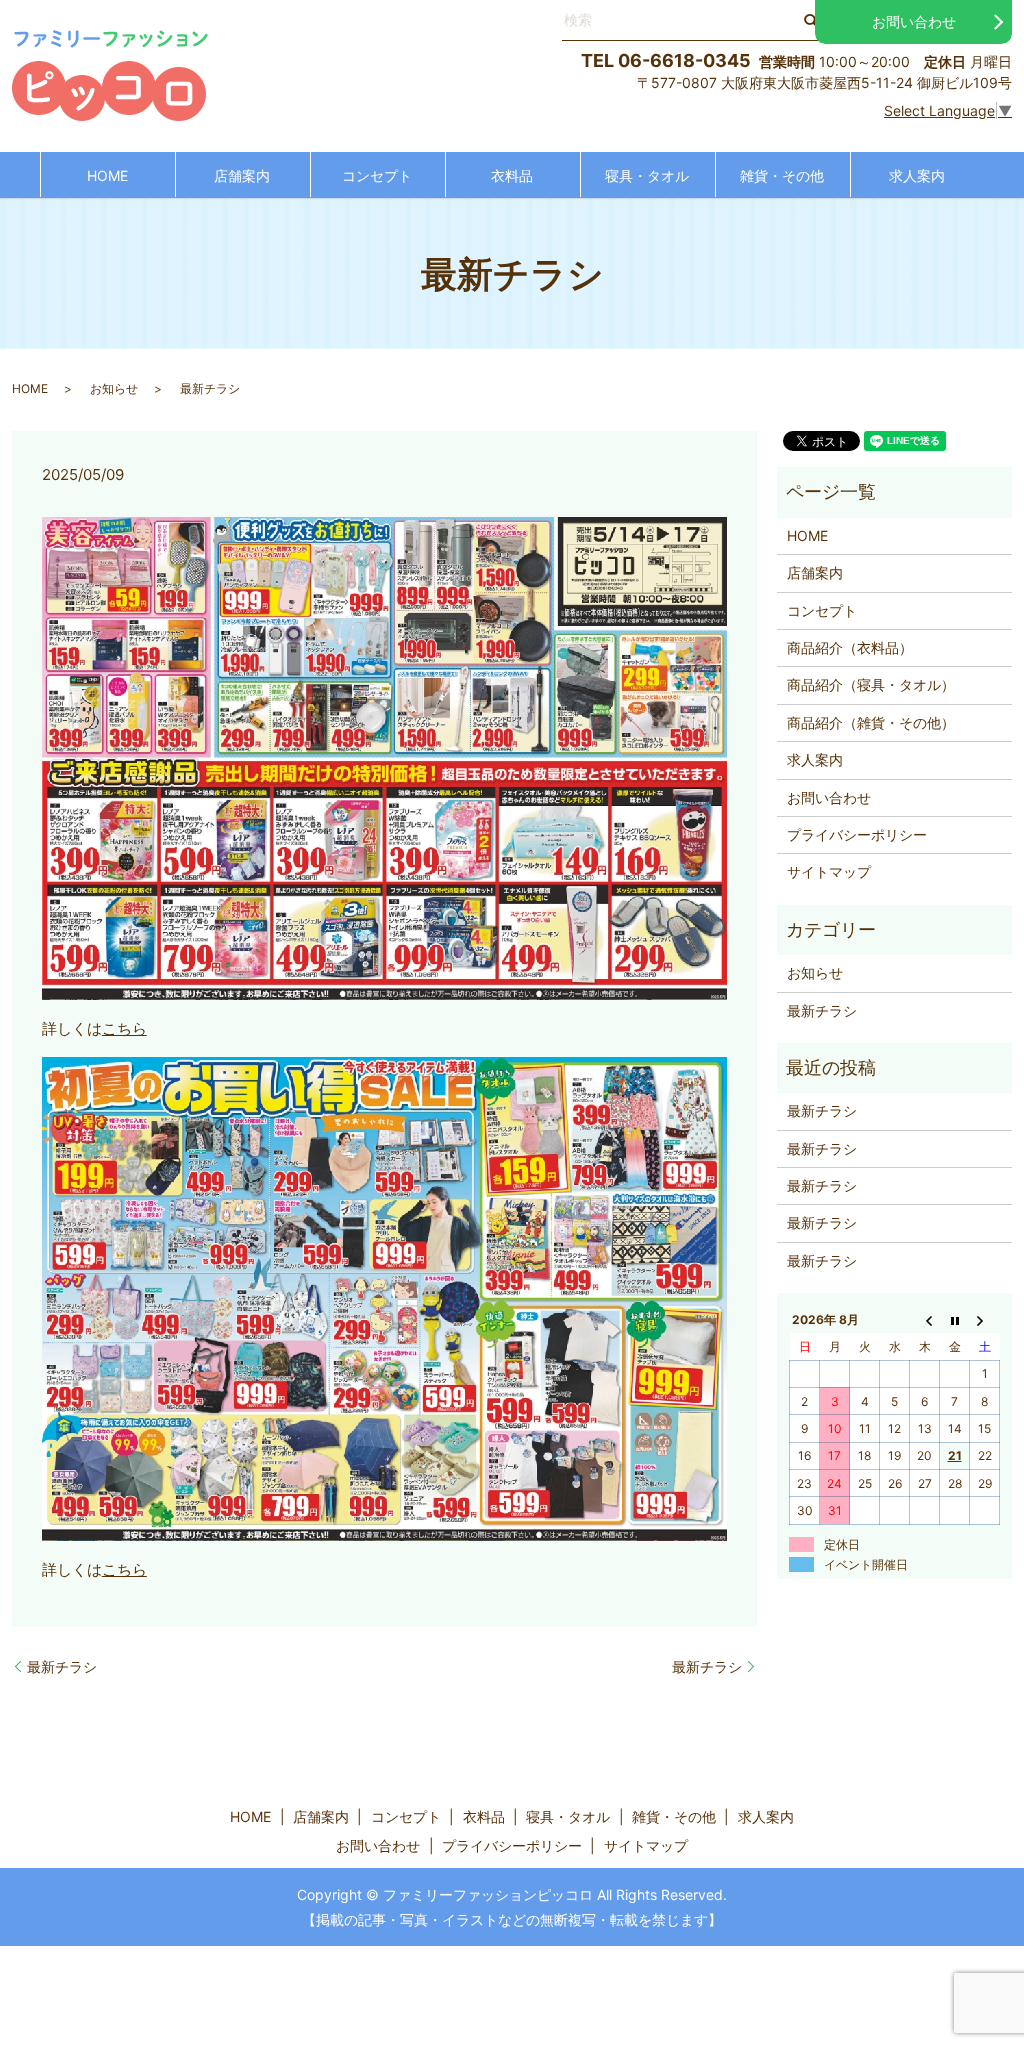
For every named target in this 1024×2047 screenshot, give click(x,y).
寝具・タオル (647, 175)
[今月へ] (955, 1320)
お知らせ (114, 388)
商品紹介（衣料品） (850, 647)
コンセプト (377, 175)
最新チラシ (62, 1666)
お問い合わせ (914, 21)
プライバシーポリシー (857, 834)
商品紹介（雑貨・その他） (871, 722)
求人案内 (917, 175)
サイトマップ (829, 871)
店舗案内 (242, 175)
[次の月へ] (985, 1320)
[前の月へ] (925, 1320)
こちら (124, 1028)
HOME (107, 175)
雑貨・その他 (782, 175)
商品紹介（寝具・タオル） (871, 684)
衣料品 (512, 175)
